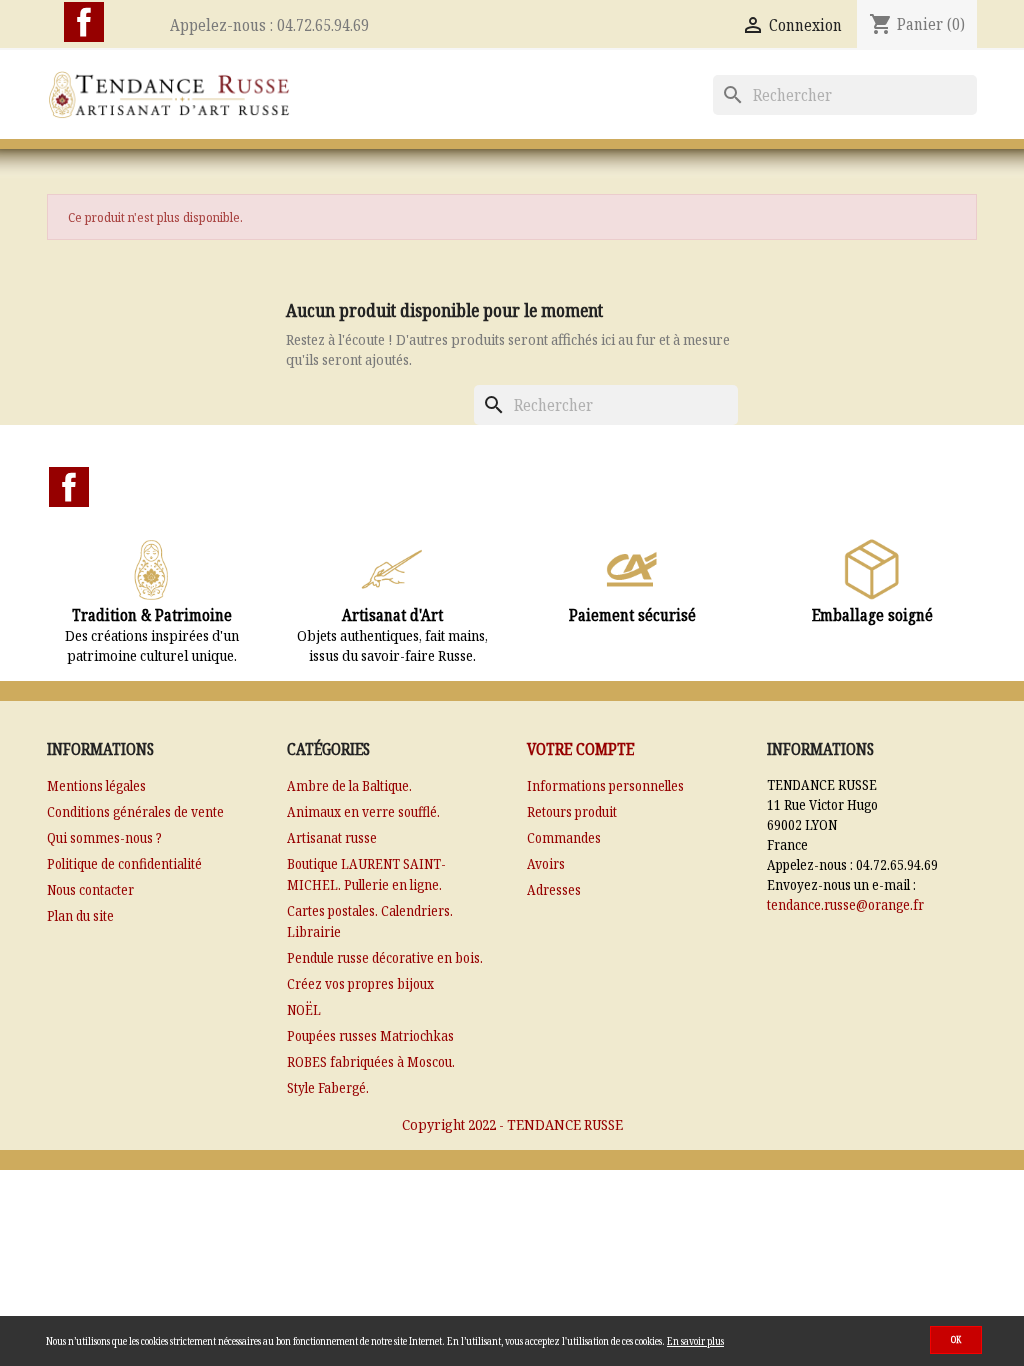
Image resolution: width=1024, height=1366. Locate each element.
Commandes (564, 837)
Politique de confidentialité (124, 863)
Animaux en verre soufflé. (363, 811)
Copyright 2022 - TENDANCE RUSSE (512, 1124)
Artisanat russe (332, 837)
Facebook (84, 22)
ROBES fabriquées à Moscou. (371, 1061)
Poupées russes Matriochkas (370, 1035)
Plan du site (80, 915)
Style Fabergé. (328, 1087)
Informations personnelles (605, 785)
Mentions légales (96, 785)
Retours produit (572, 811)
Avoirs (546, 863)
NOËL (304, 1009)
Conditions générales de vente (135, 811)
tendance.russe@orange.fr (845, 904)
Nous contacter (90, 889)
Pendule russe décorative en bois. (385, 957)
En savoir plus (695, 1341)
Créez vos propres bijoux (360, 983)
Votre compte (580, 749)
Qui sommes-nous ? (104, 837)
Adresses (554, 889)
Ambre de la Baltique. (349, 785)
